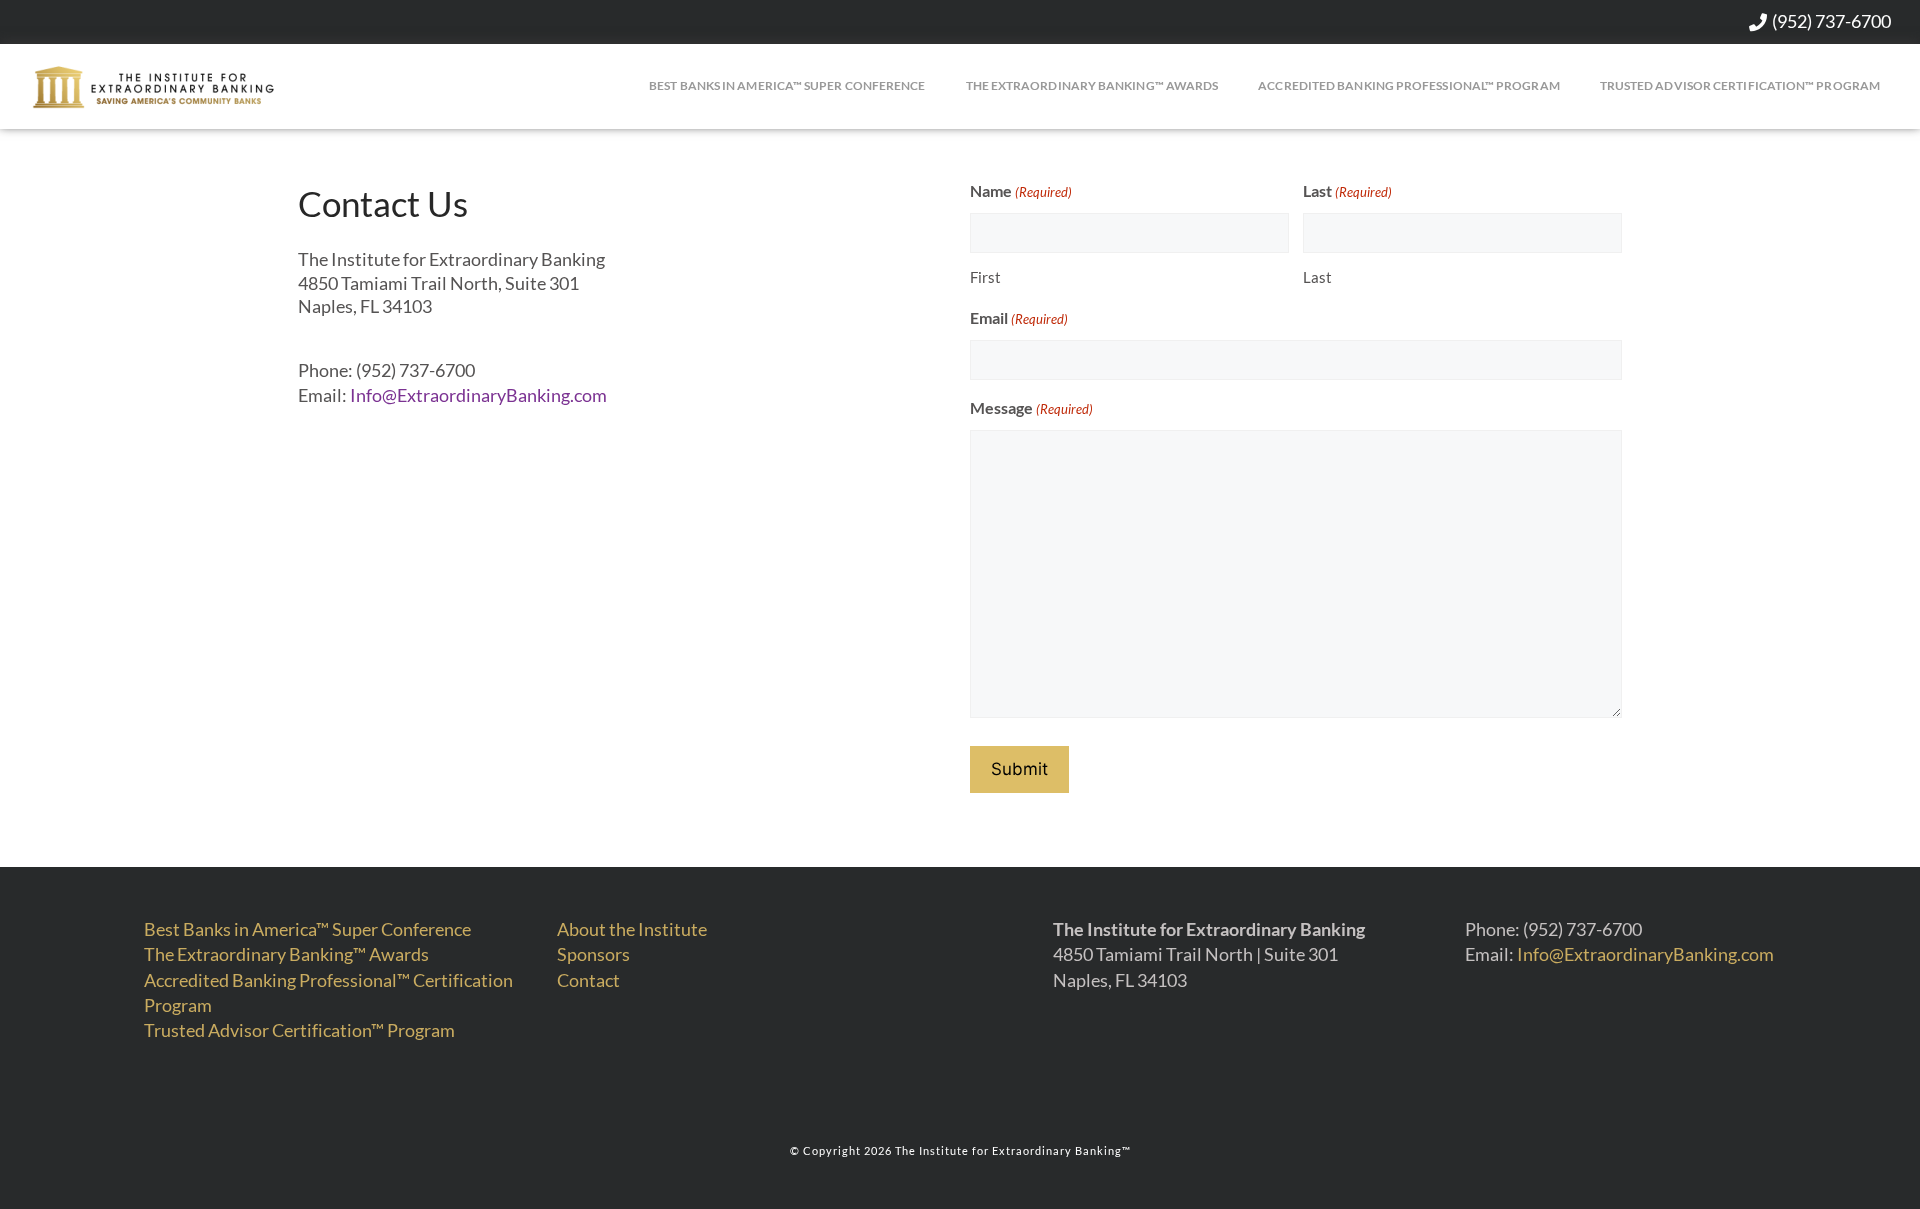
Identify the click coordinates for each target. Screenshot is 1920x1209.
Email (1019, 317)
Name (1021, 190)
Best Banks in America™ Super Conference (787, 85)
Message (1031, 407)
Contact (588, 980)
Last (1347, 190)
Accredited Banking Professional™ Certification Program (328, 992)
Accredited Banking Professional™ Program (1408, 85)
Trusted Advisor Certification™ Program (1740, 85)
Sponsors (593, 954)
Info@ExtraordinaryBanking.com (478, 395)
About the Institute (632, 929)
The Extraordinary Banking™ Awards (1092, 85)
